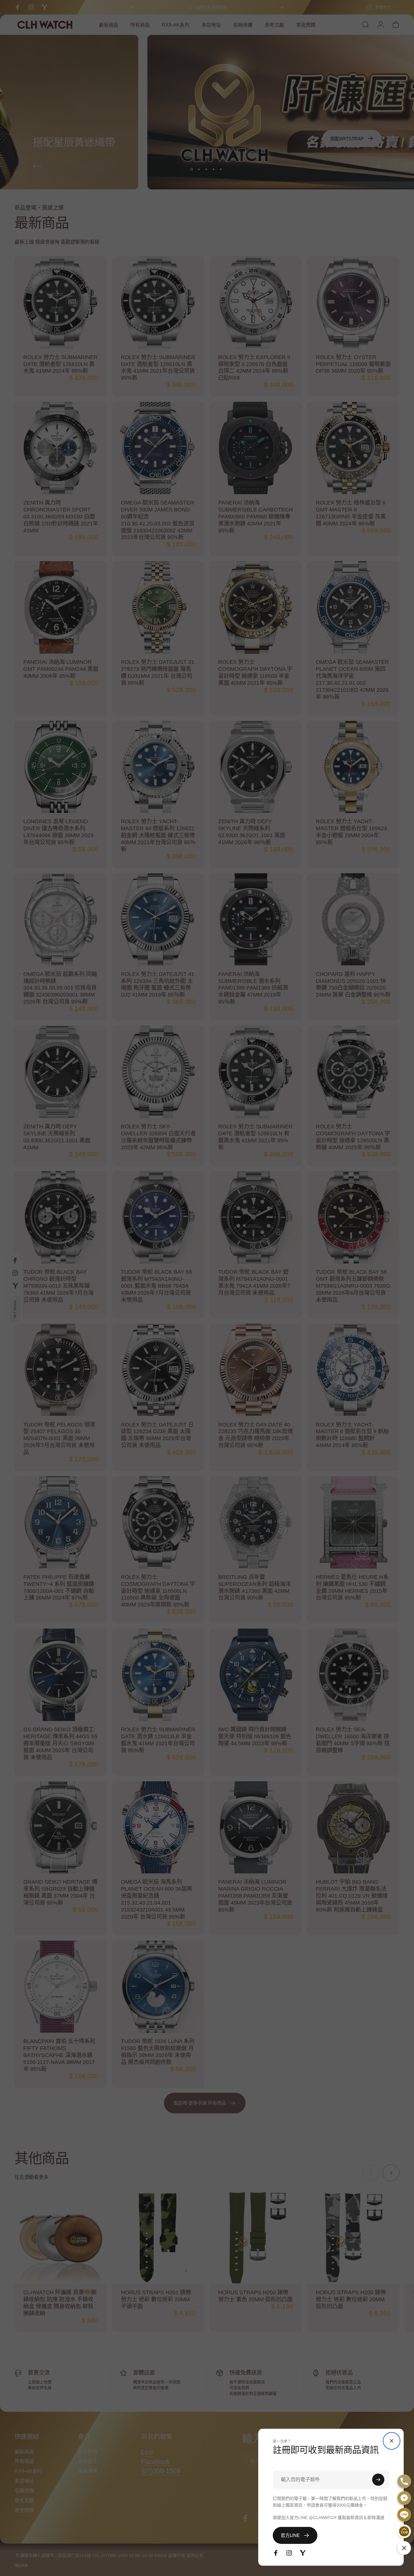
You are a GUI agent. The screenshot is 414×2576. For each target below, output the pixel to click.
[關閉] (392, 2441)
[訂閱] (378, 2480)
